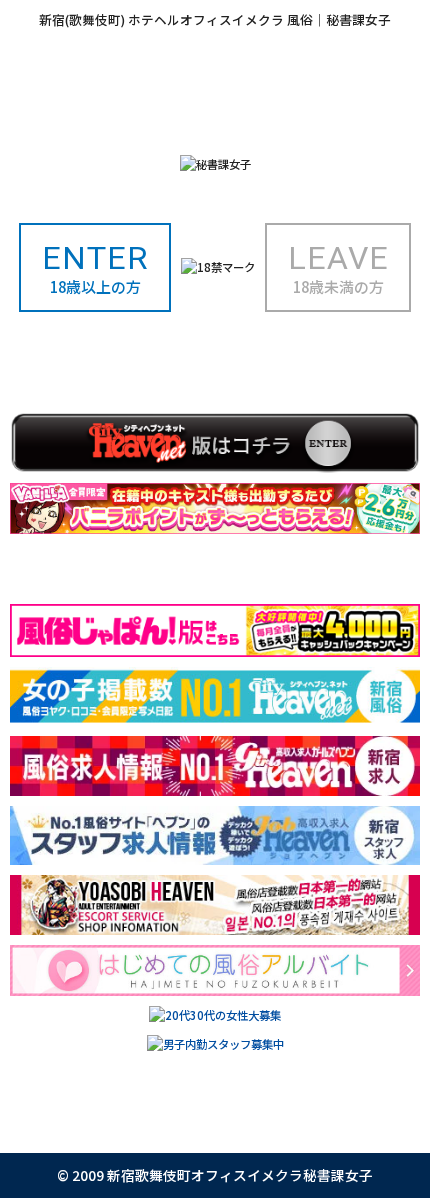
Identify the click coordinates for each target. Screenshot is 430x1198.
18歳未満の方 (338, 268)
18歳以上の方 (95, 268)
